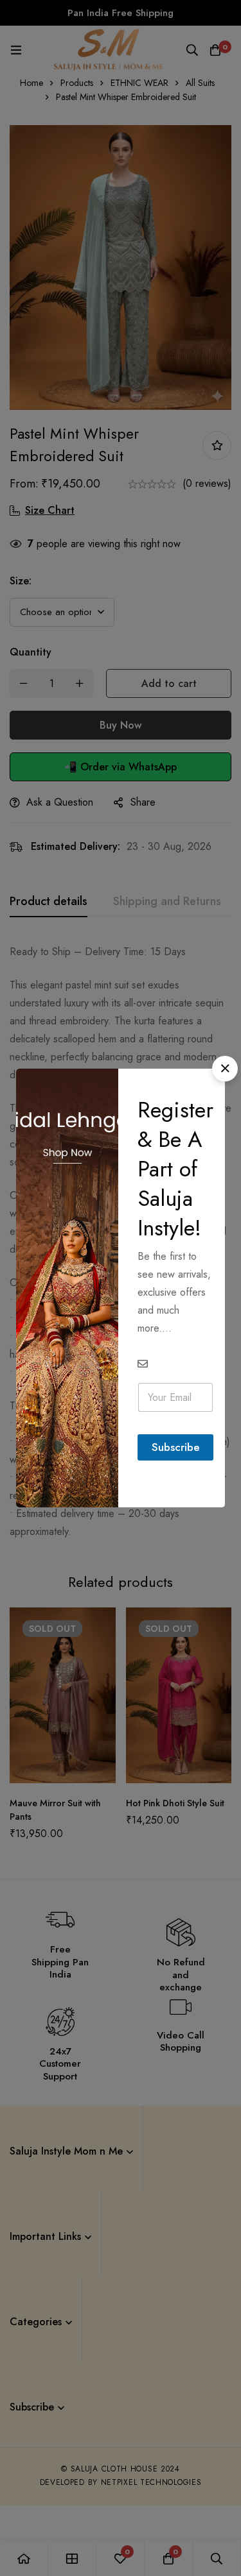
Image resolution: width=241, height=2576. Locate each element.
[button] (225, 1069)
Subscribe (176, 1447)
